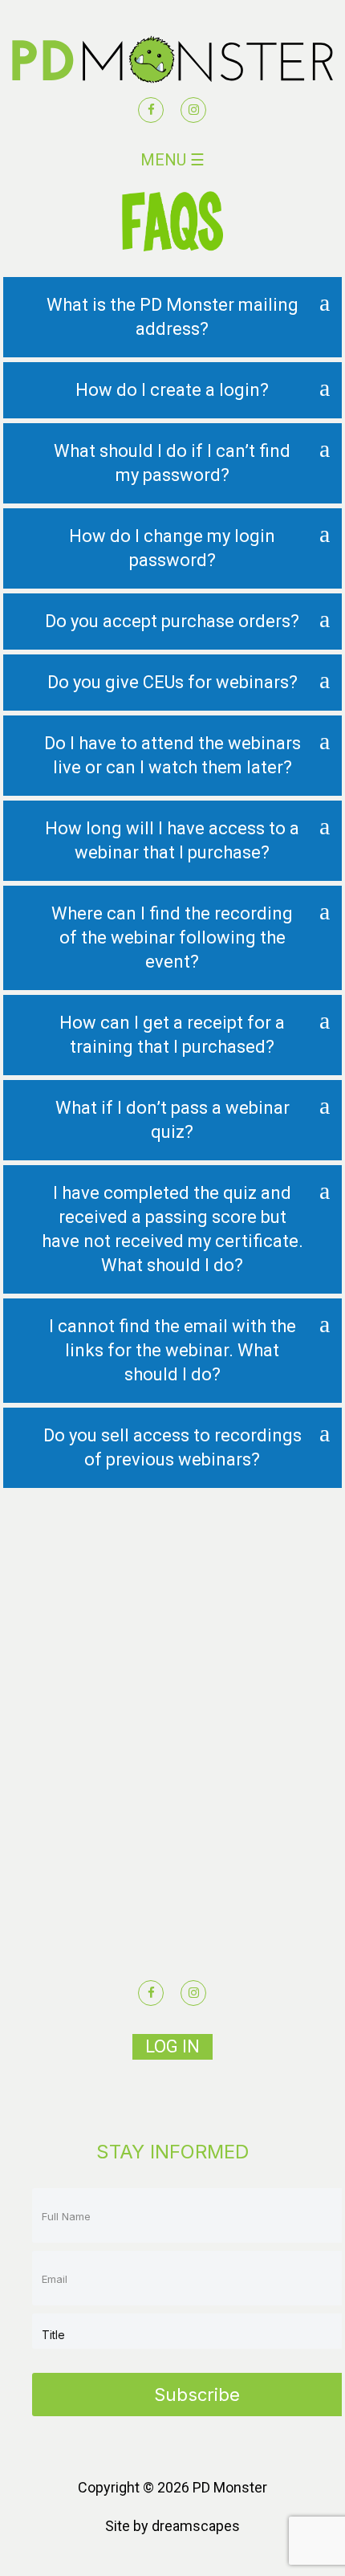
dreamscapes (196, 2526)
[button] (172, 317)
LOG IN (172, 2046)
